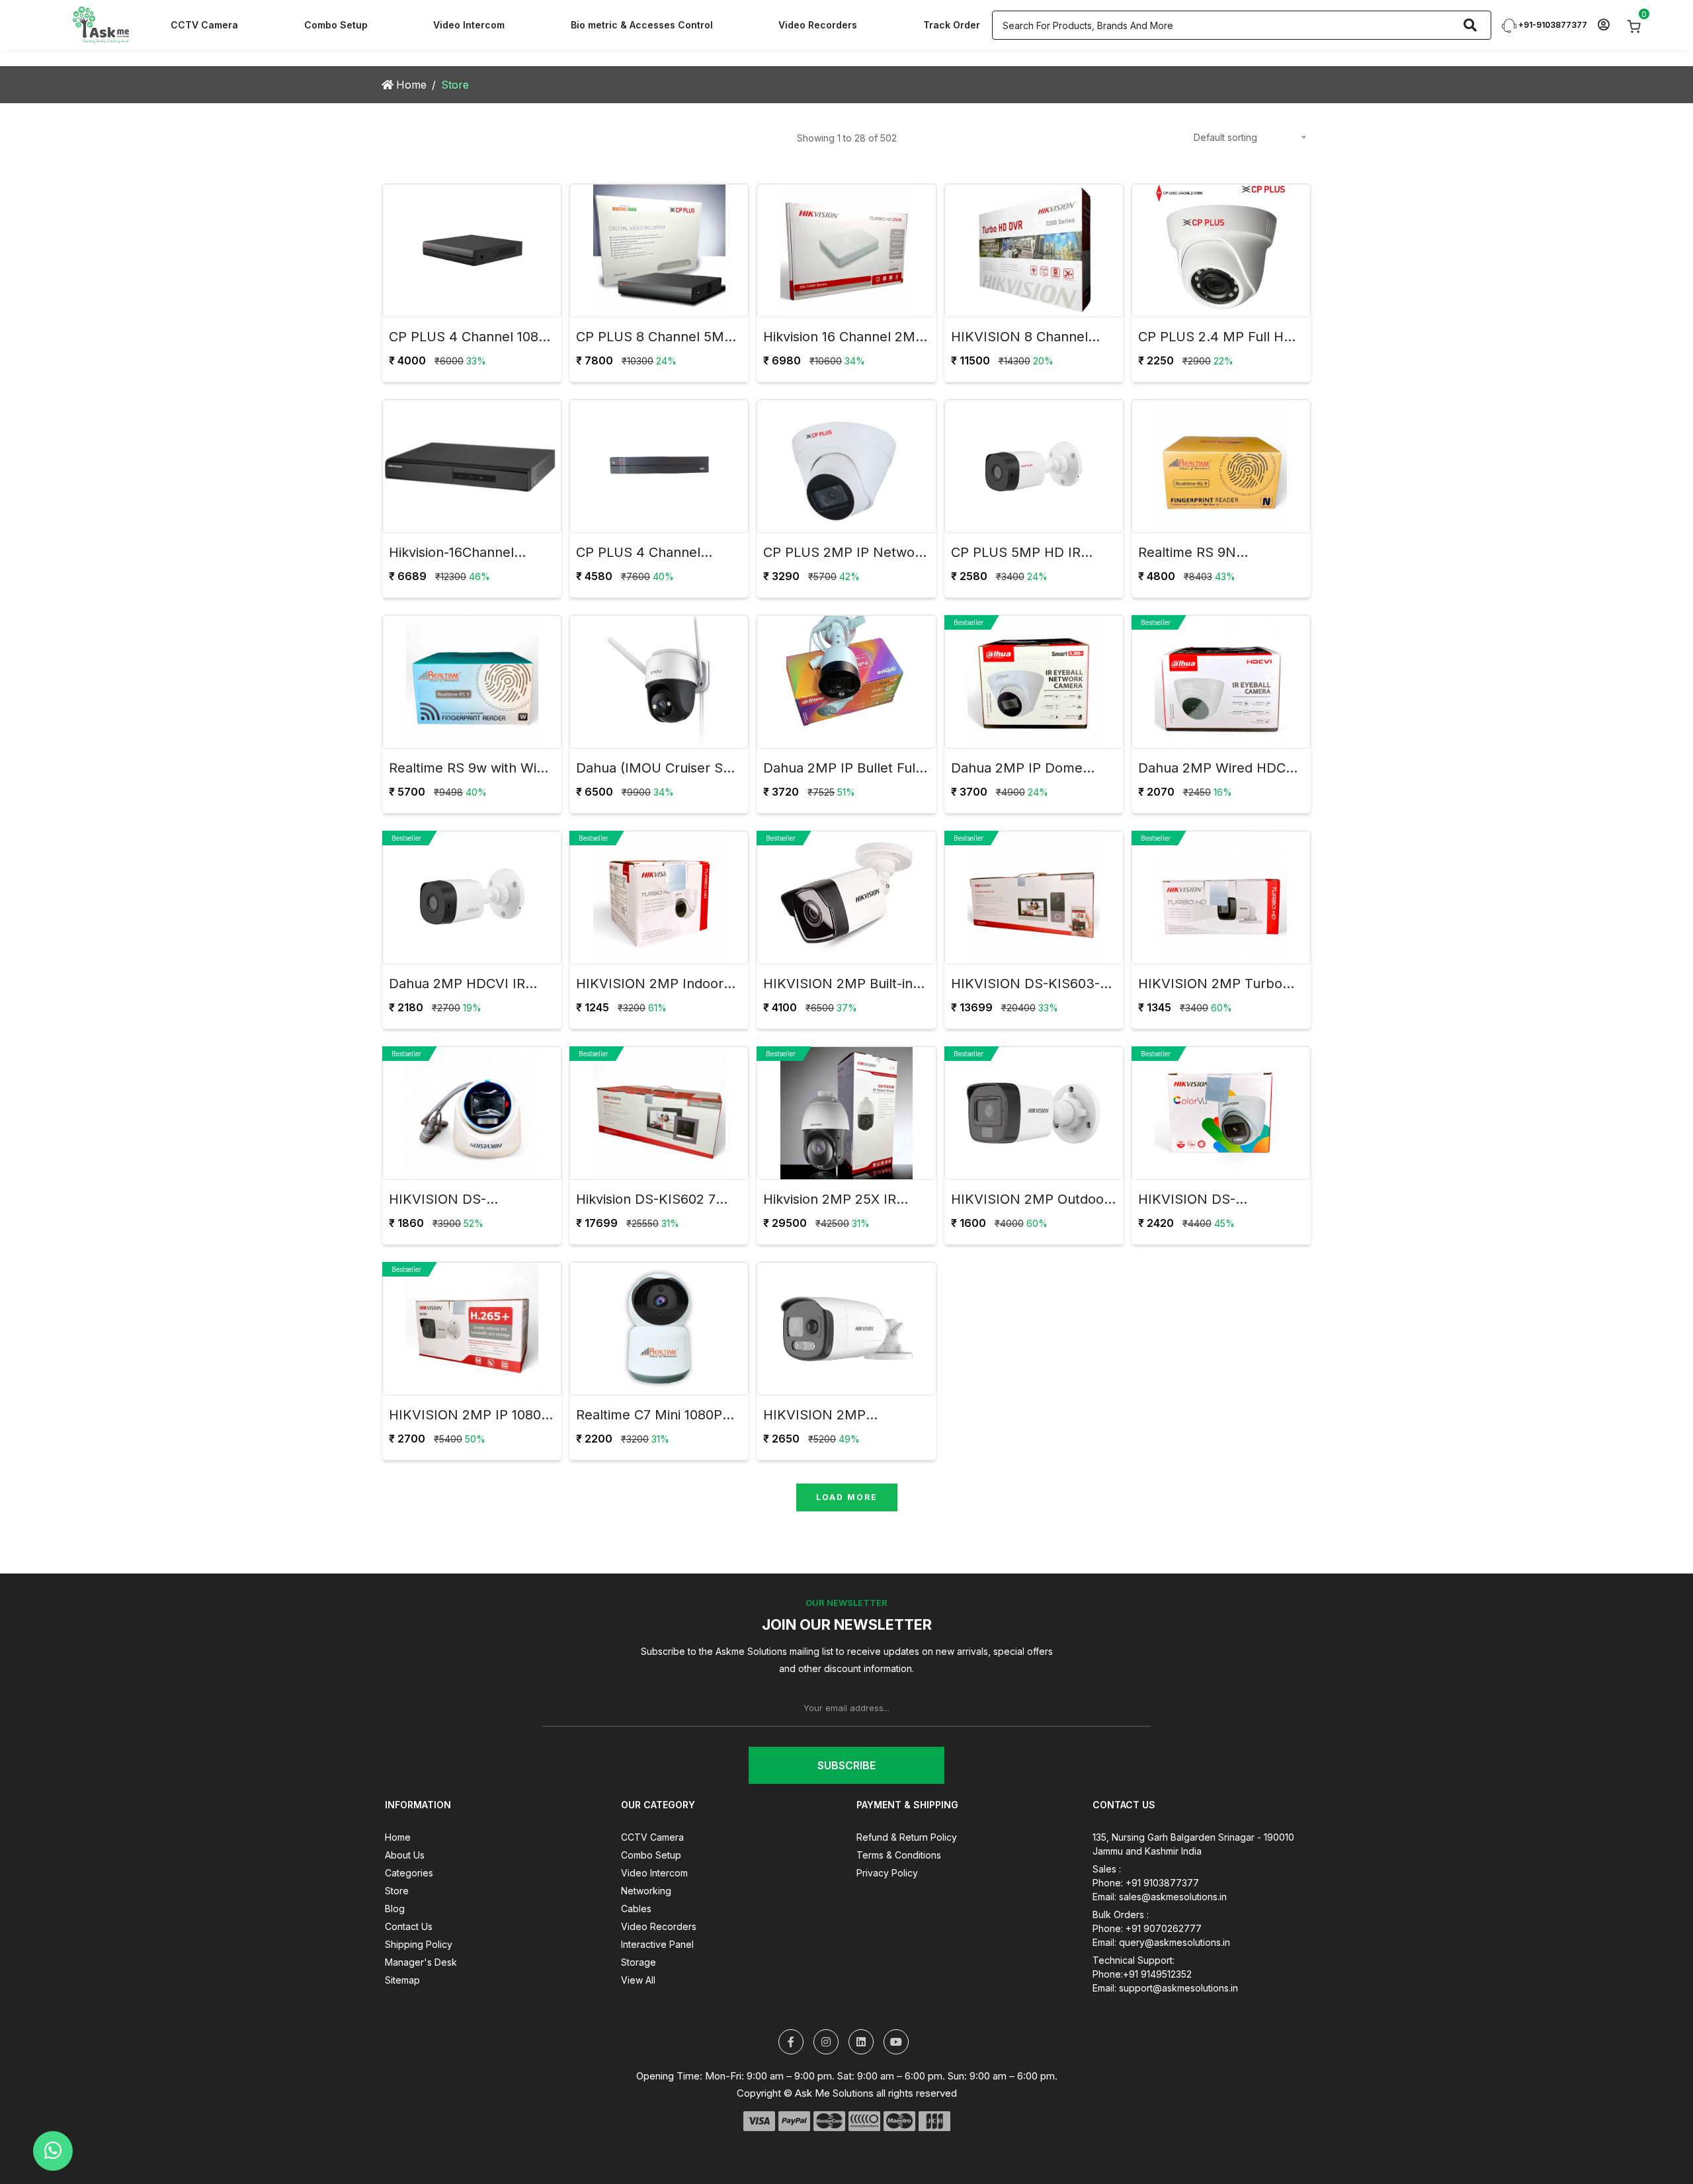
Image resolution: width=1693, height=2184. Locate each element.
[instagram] (826, 2042)
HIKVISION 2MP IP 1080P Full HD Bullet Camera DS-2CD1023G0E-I (472, 1417)
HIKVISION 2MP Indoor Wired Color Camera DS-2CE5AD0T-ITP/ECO (654, 986)
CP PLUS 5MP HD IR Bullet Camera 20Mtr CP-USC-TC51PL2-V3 (1030, 554)
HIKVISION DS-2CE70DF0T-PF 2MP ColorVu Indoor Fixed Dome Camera (1205, 1201)
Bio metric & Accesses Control (642, 25)
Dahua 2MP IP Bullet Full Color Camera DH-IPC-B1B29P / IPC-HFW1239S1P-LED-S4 (841, 770)
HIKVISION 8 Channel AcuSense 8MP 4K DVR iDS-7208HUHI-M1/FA (1025, 339)
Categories (409, 1873)
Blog (395, 1909)
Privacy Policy (887, 1873)
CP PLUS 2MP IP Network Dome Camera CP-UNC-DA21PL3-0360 (845, 554)
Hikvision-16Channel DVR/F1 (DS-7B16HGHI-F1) (471, 554)
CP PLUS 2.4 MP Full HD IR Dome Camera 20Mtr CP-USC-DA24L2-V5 (1216, 339)
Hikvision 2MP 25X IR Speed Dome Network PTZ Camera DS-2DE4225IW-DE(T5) (834, 1201)
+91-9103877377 (1552, 25)
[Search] (1470, 25)
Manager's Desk (421, 1962)
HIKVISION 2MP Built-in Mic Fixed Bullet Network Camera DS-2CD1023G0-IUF (842, 986)
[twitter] (791, 2042)
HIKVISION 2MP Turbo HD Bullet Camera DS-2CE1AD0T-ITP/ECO (1210, 986)
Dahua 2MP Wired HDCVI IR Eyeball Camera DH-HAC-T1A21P (1218, 770)
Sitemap (402, 1980)
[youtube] (896, 2042)
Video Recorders (818, 25)
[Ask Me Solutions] (101, 24)
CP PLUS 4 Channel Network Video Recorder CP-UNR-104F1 (654, 554)
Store (397, 1891)
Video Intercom (469, 25)
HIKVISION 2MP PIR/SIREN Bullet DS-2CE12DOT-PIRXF (830, 1417)
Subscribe (846, 1765)
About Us (405, 1855)
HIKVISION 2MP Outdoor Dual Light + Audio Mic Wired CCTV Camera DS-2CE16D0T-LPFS (1030, 1201)
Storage (639, 1962)
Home (411, 85)
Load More (847, 1497)
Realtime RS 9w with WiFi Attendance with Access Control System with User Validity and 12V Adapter (469, 770)
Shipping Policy (419, 1944)
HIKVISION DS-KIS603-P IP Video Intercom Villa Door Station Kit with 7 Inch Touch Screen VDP (1030, 986)
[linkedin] (861, 2042)
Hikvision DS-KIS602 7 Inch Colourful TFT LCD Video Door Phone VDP (650, 1201)
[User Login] (1603, 25)
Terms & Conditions (899, 1855)
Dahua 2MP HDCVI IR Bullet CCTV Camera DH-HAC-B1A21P (468, 986)
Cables (636, 1909)
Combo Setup (336, 25)
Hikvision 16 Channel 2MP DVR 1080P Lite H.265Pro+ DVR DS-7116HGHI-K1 (844, 339)
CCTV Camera (204, 25)
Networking (646, 1891)
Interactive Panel (657, 1944)
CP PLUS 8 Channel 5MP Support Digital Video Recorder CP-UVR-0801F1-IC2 (659, 339)
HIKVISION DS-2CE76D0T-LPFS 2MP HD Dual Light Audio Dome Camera (469, 1201)
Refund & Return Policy (907, 1837)
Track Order (952, 25)
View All (638, 1980)
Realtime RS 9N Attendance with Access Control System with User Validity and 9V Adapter (1218, 554)
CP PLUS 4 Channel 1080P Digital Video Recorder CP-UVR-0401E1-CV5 (472, 339)
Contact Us (409, 1926)
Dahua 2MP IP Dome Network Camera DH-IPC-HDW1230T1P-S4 (1033, 770)
